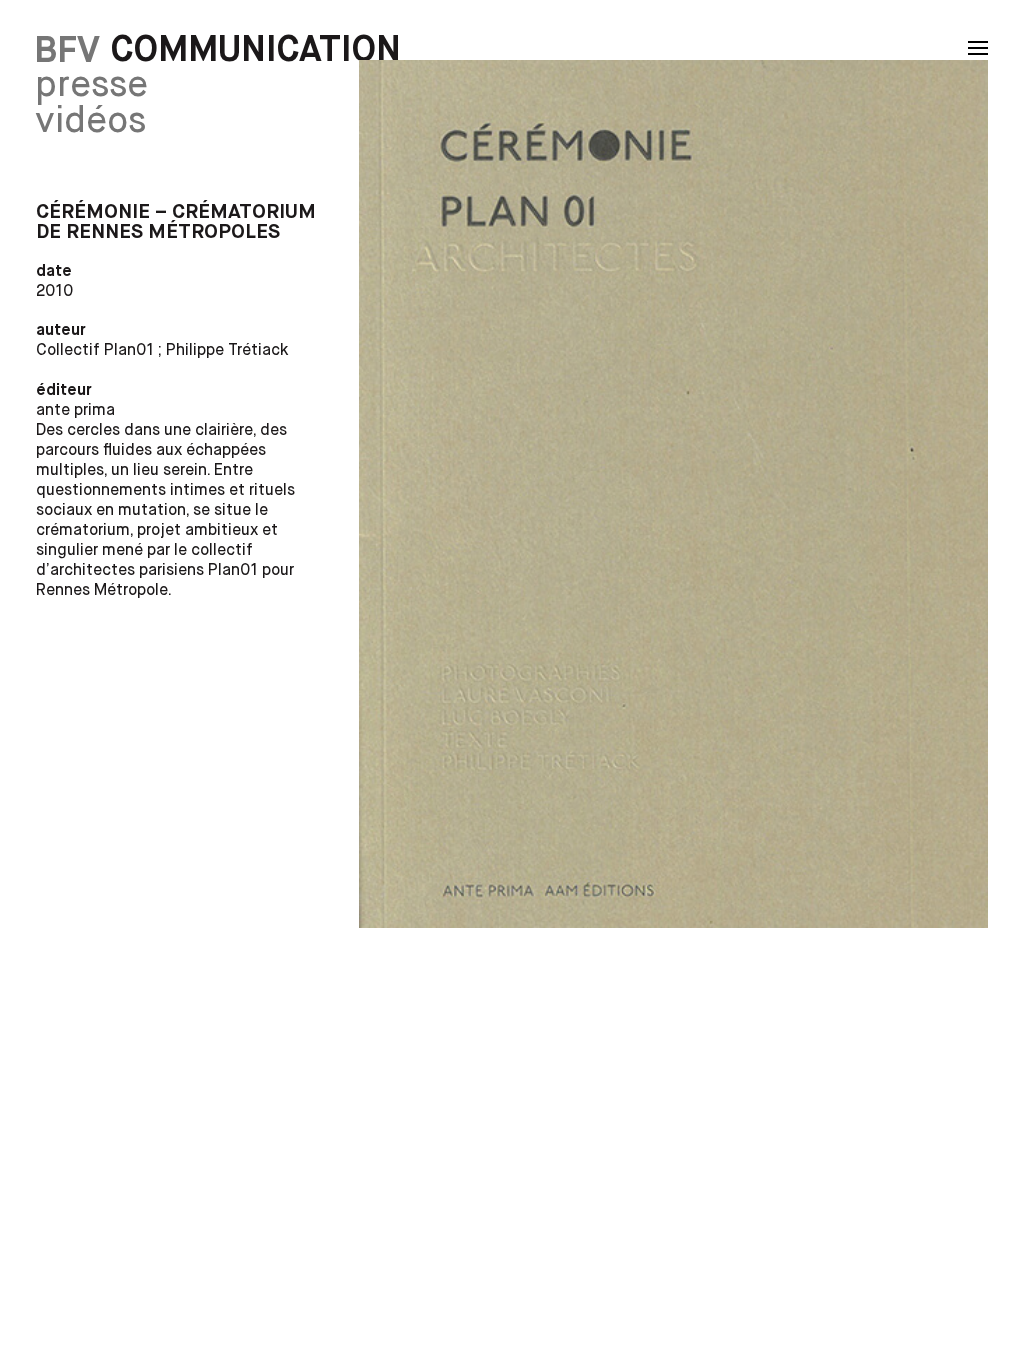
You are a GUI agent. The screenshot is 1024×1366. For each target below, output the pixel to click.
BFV (67, 51)
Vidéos (90, 122)
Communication (256, 51)
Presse (91, 86)
